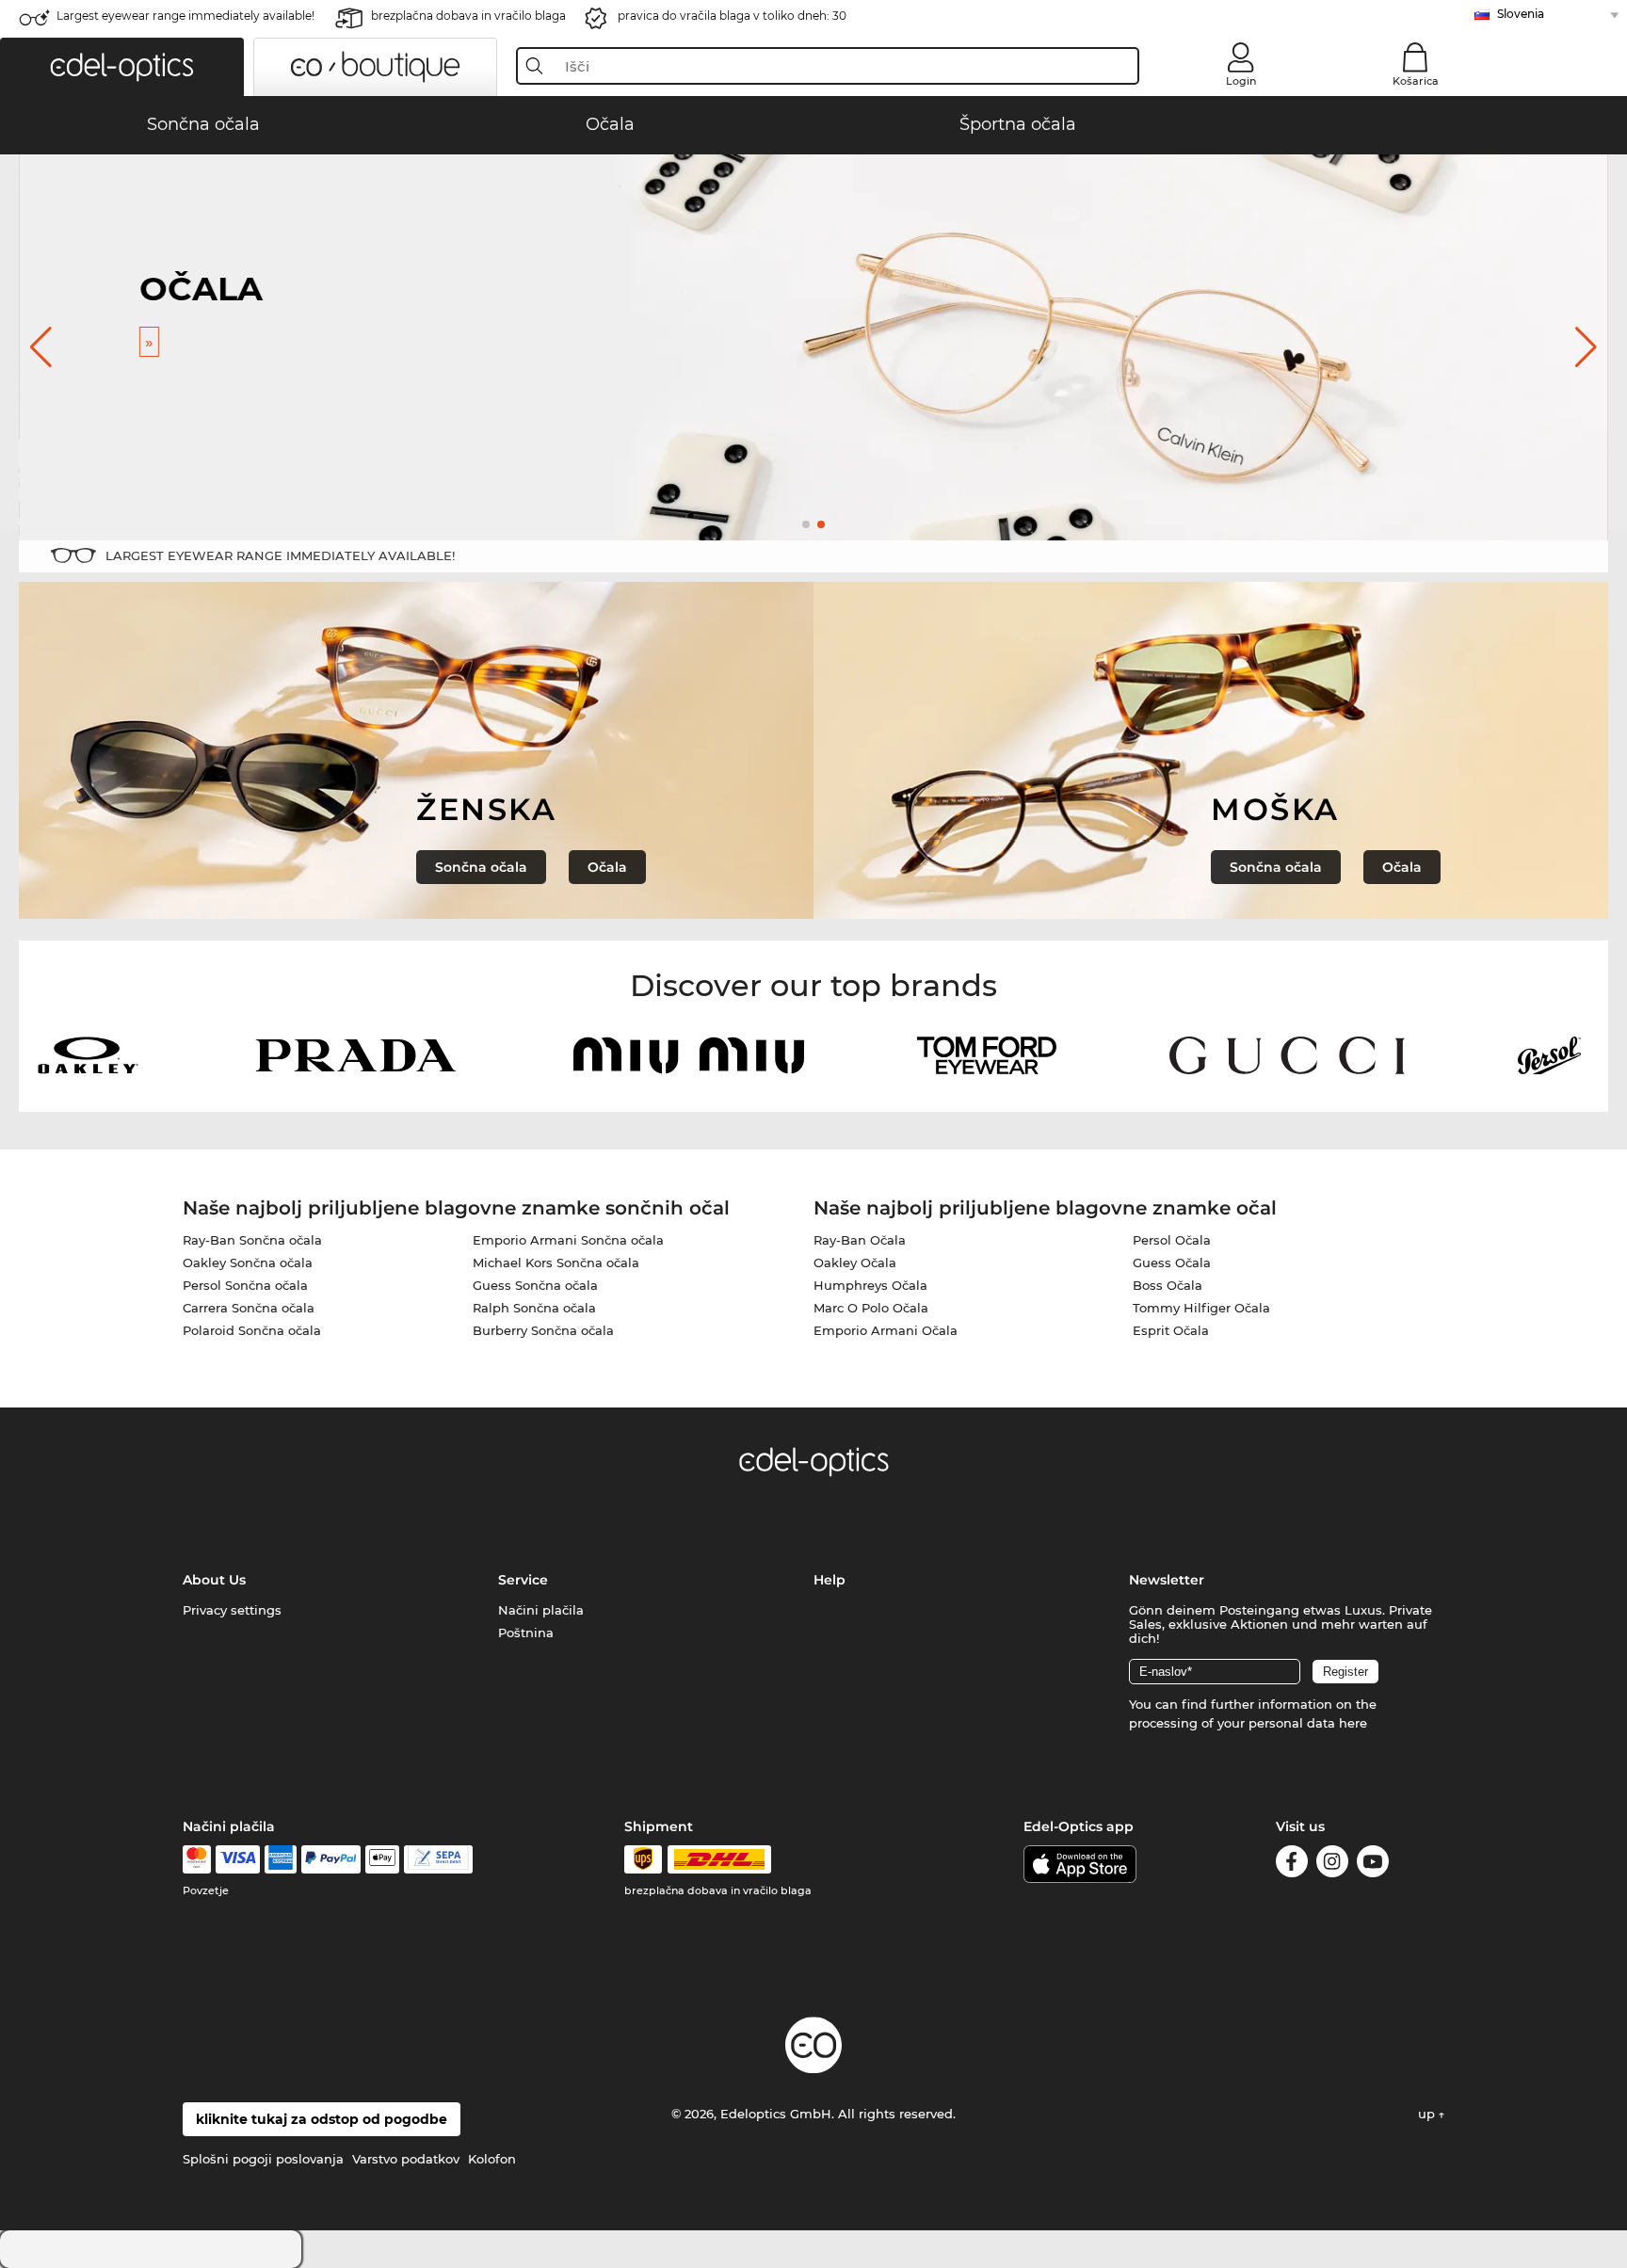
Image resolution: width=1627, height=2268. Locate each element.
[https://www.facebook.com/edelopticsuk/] (1292, 1865)
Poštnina (526, 1633)
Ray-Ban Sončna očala (252, 1240)
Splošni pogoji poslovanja (263, 2159)
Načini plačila (541, 1610)
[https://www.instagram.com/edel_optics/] (1332, 1865)
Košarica (1416, 81)
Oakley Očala (855, 1263)
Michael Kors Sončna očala (556, 1263)
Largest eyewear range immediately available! (185, 16)
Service (523, 1580)
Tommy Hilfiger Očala (1201, 1308)
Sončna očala (481, 867)
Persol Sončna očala (245, 1285)
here (1353, 1723)
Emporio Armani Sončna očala (568, 1240)
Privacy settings (232, 1610)
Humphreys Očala (870, 1285)
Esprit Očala (1171, 1330)
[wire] (438, 1859)
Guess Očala (1172, 1263)
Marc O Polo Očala (871, 1308)
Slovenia (1521, 14)
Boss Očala (1168, 1285)
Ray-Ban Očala (860, 1240)
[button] (122, 67)
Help (830, 1580)
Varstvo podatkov (406, 2159)
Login (1241, 81)
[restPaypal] (331, 1859)
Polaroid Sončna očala (252, 1330)
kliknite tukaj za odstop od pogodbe (322, 2119)
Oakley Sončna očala (248, 1263)
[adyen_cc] (197, 1859)
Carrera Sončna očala (249, 1308)
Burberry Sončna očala (543, 1330)
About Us (214, 1580)
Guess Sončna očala (535, 1285)
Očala (607, 867)
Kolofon (492, 2159)
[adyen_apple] (382, 1859)
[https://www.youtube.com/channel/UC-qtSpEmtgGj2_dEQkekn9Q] (1373, 1865)
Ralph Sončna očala (534, 1308)
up (1428, 2114)
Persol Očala (1172, 1240)
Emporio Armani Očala (886, 1330)
